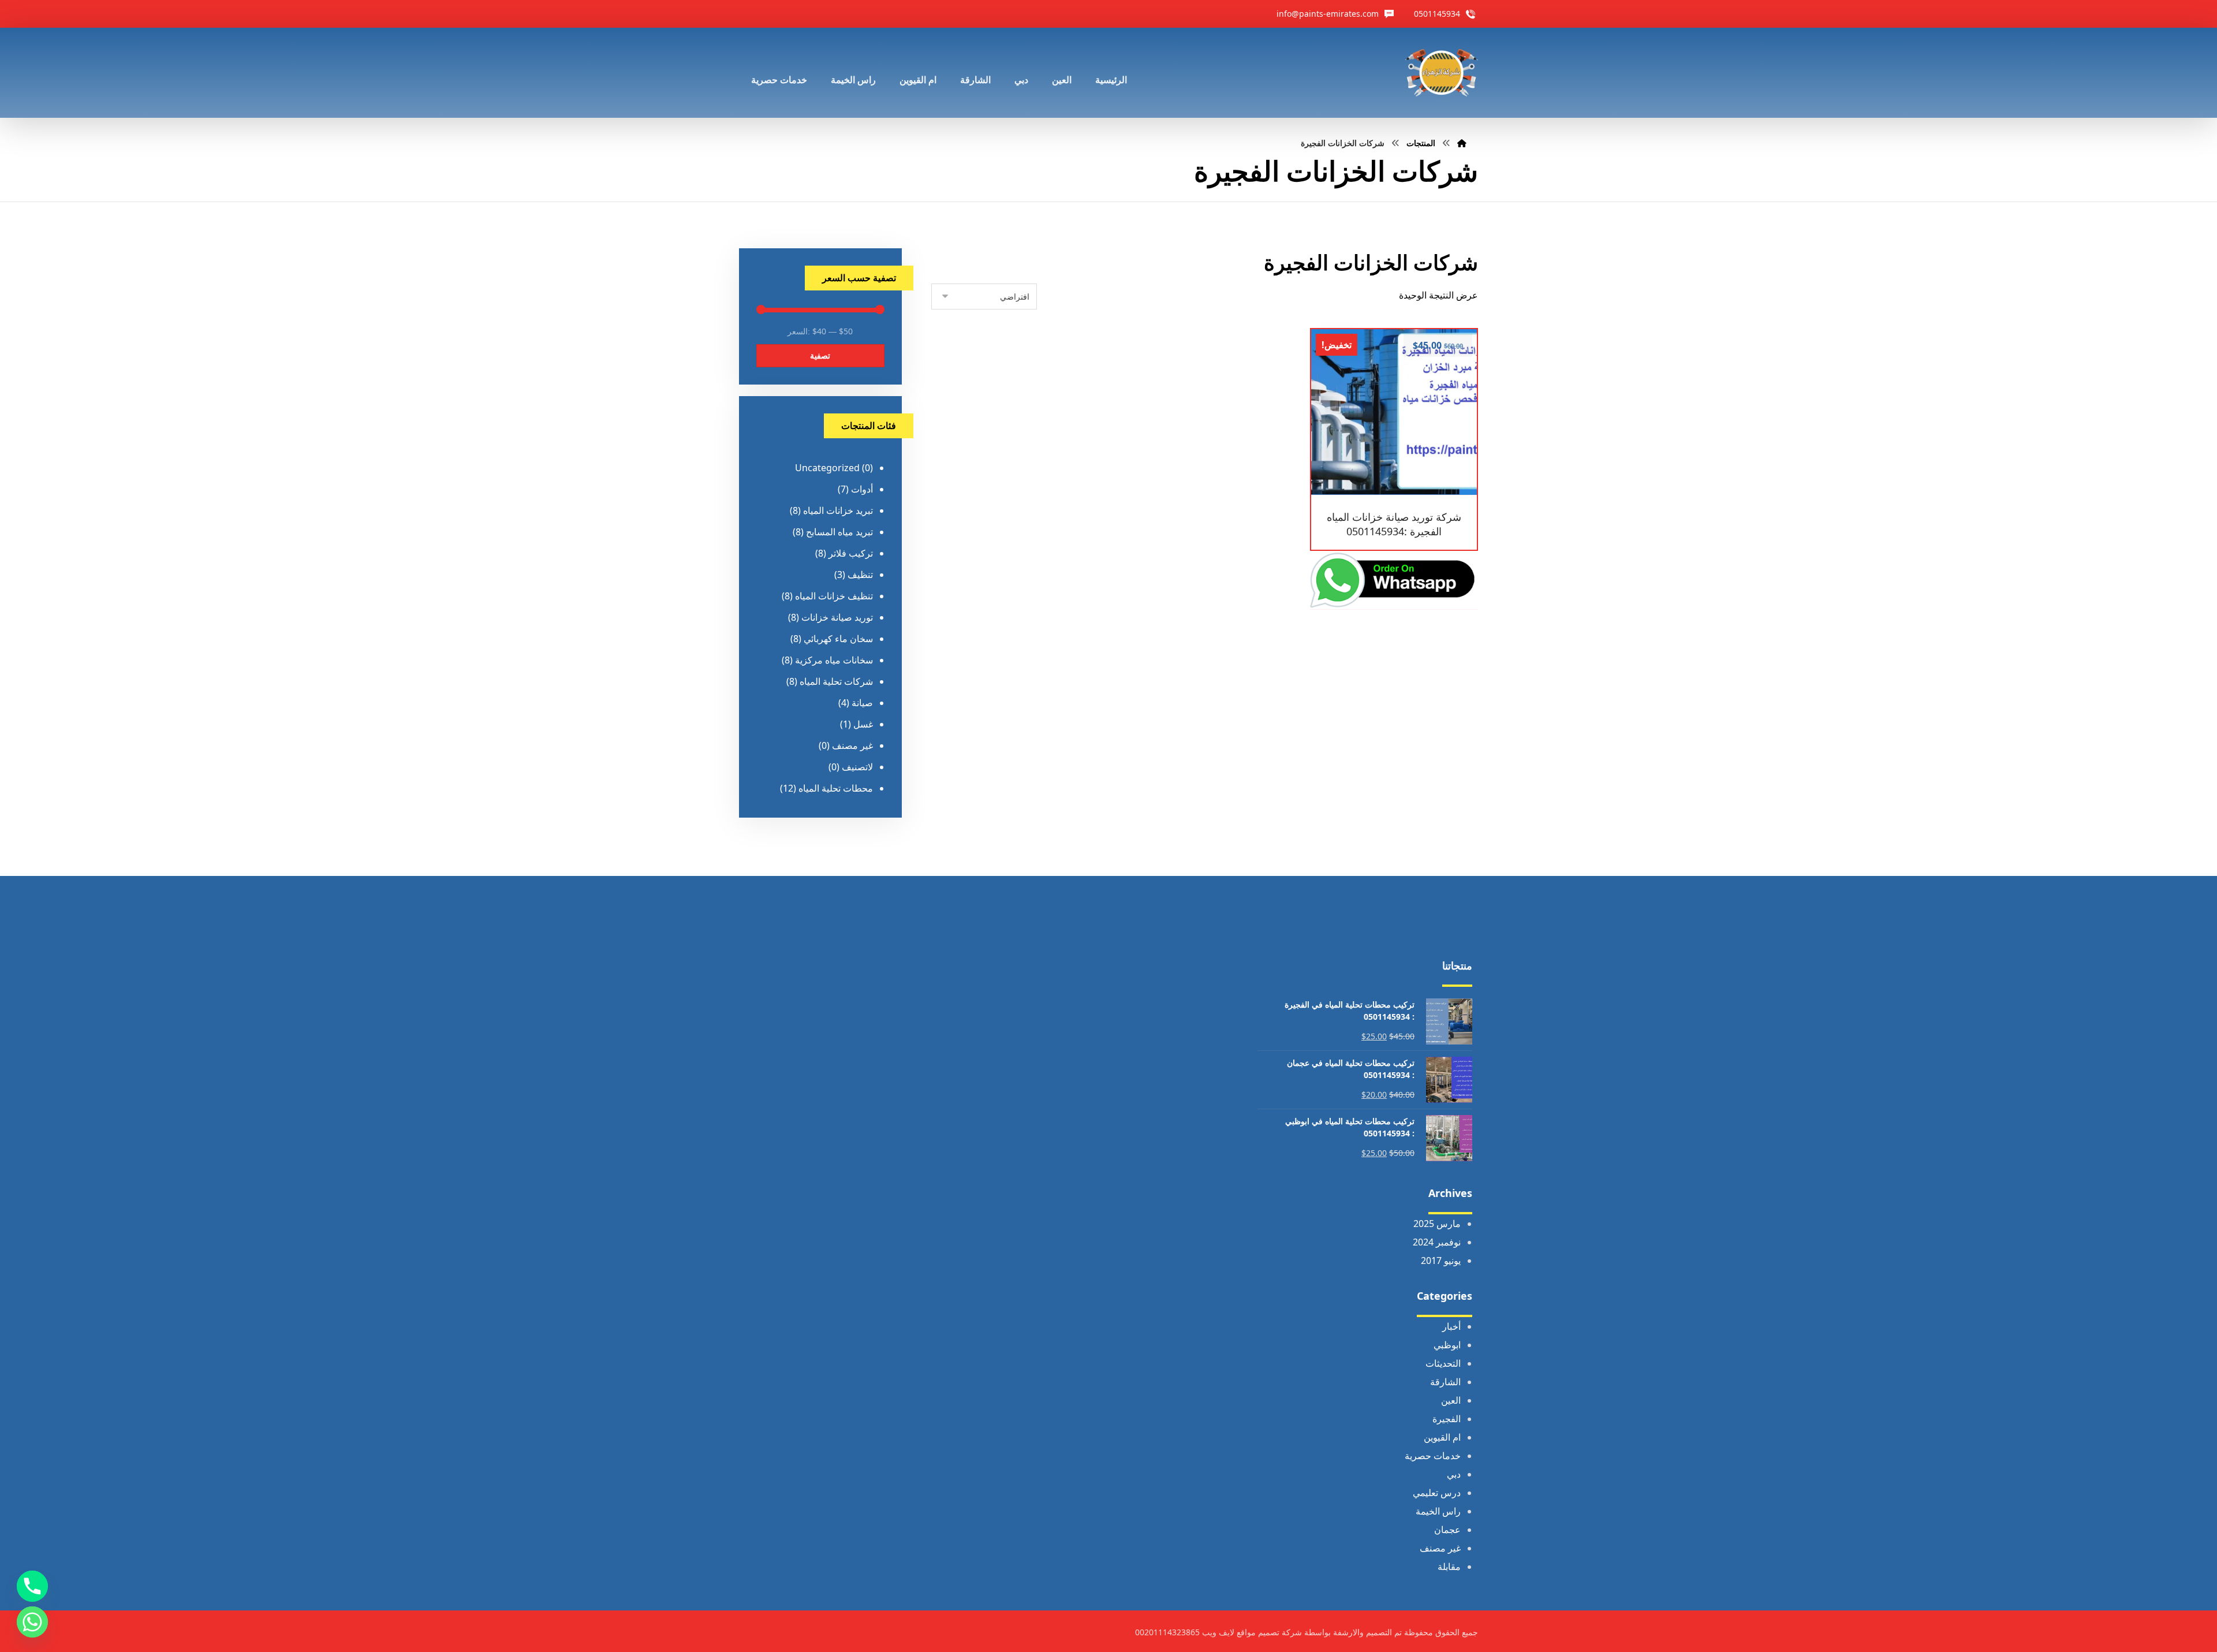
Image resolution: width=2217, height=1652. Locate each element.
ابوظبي (1447, 1345)
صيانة (862, 703)
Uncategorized (827, 468)
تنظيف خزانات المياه (834, 596)
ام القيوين (1442, 1437)
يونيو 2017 (1441, 1261)
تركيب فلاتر (851, 553)
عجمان (1447, 1530)
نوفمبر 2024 (1437, 1242)
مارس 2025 (1437, 1224)
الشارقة (1445, 1382)
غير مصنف (852, 745)
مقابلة (1449, 1567)
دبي (1454, 1474)
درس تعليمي (1437, 1493)
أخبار (1451, 1326)
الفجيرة (1447, 1419)
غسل (863, 724)
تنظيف (860, 575)
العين (1451, 1400)
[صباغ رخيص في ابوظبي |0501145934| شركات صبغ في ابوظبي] (1442, 73)
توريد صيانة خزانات (837, 617)
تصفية (820, 355)
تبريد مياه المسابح (839, 532)
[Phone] (32, 1586)
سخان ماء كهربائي (838, 639)
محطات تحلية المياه (836, 788)
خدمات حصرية (1433, 1456)
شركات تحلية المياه (836, 681)
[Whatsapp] (32, 1622)
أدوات (862, 489)
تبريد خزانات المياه (838, 510)
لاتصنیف (857, 767)
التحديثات (1443, 1363)
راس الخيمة (1438, 1511)
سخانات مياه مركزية (834, 660)
